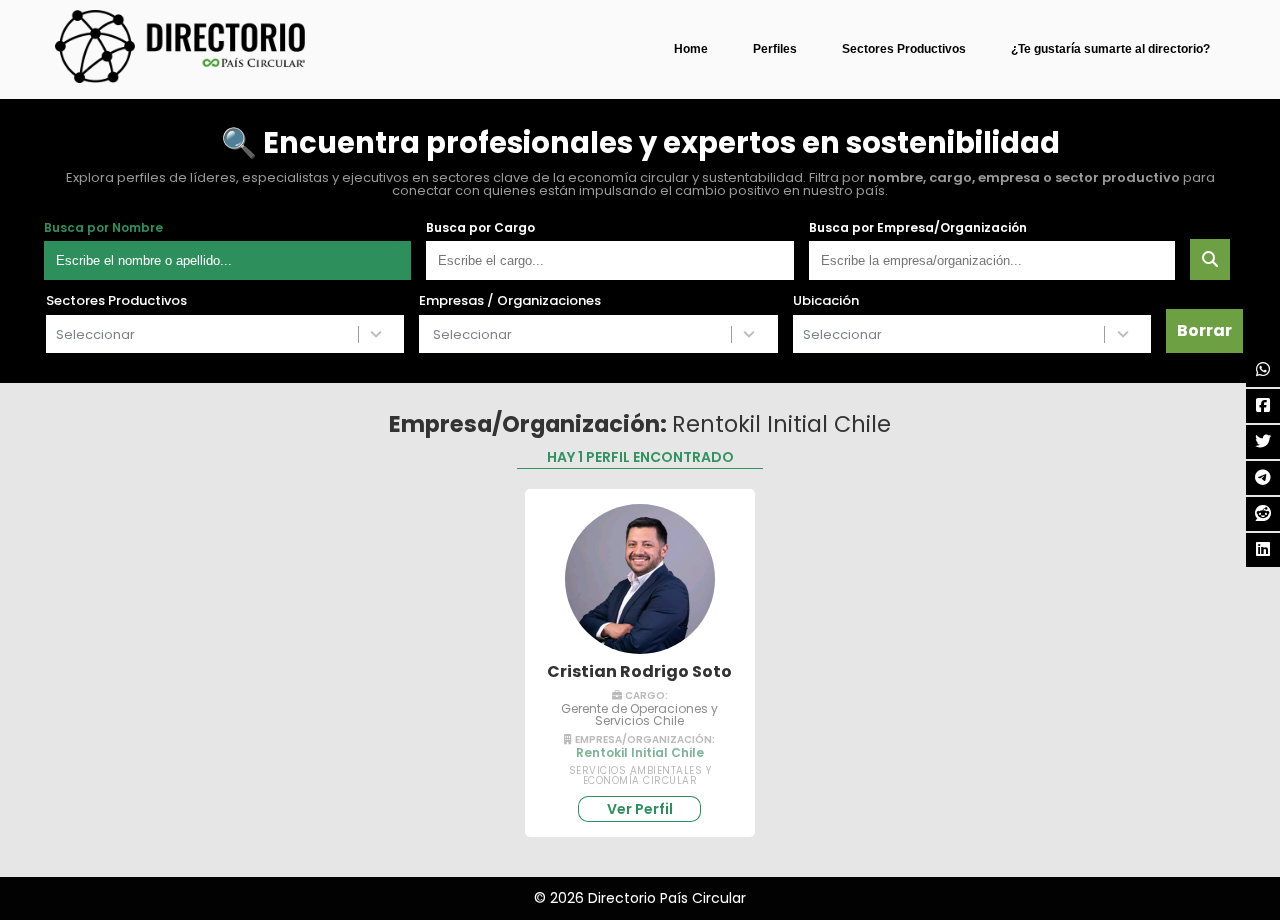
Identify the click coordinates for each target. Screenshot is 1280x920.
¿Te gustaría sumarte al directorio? (1110, 49)
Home (691, 49)
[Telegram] (1263, 478)
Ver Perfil (640, 809)
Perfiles (775, 49)
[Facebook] (1263, 406)
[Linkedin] (1263, 550)
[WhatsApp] (1263, 370)
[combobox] (202, 334)
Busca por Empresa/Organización (918, 228)
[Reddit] (1263, 514)
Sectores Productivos (904, 49)
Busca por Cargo (480, 228)
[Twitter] (1263, 442)
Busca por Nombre (103, 228)
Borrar (1204, 330)
